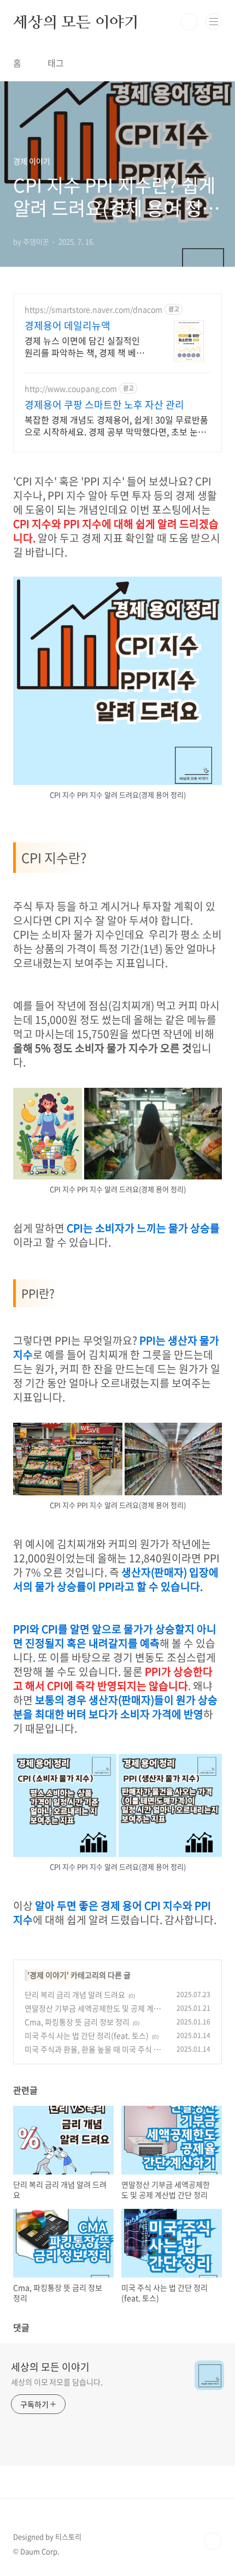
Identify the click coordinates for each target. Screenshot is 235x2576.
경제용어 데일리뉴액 (67, 326)
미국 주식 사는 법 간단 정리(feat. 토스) (87, 2035)
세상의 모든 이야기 (76, 22)
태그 (56, 63)
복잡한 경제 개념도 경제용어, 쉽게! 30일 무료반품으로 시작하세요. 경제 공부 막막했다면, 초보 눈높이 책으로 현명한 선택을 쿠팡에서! (116, 425)
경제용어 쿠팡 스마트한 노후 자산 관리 (104, 405)
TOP (213, 2541)
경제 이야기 (48, 1975)
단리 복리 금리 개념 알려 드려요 (75, 1994)
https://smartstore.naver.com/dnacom (93, 310)
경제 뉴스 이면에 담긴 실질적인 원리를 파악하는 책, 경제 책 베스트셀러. (84, 346)
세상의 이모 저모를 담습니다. (57, 2382)
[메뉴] (214, 21)
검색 (189, 22)
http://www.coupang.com (71, 389)
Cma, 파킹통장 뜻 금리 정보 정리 (77, 2022)
